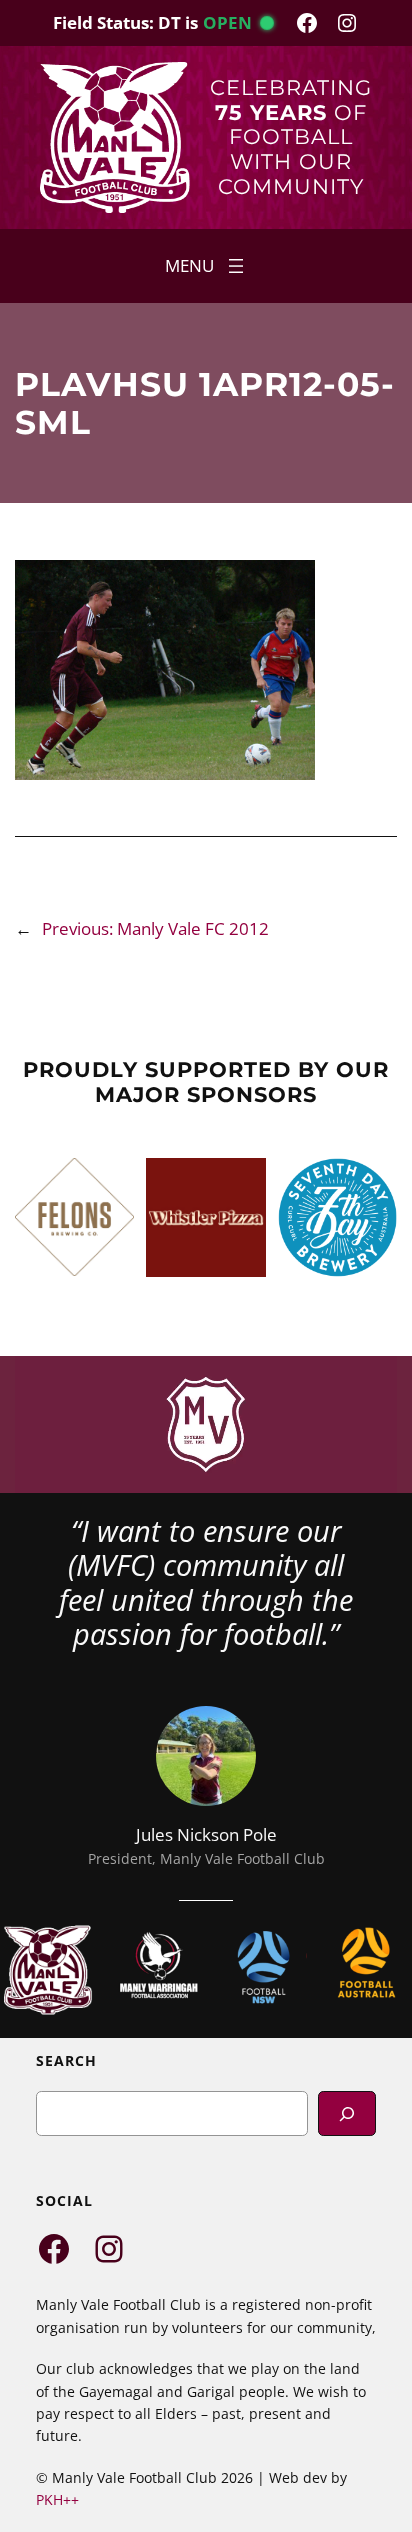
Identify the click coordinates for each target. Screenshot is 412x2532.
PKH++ (57, 2499)
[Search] (347, 2113)
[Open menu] (206, 266)
